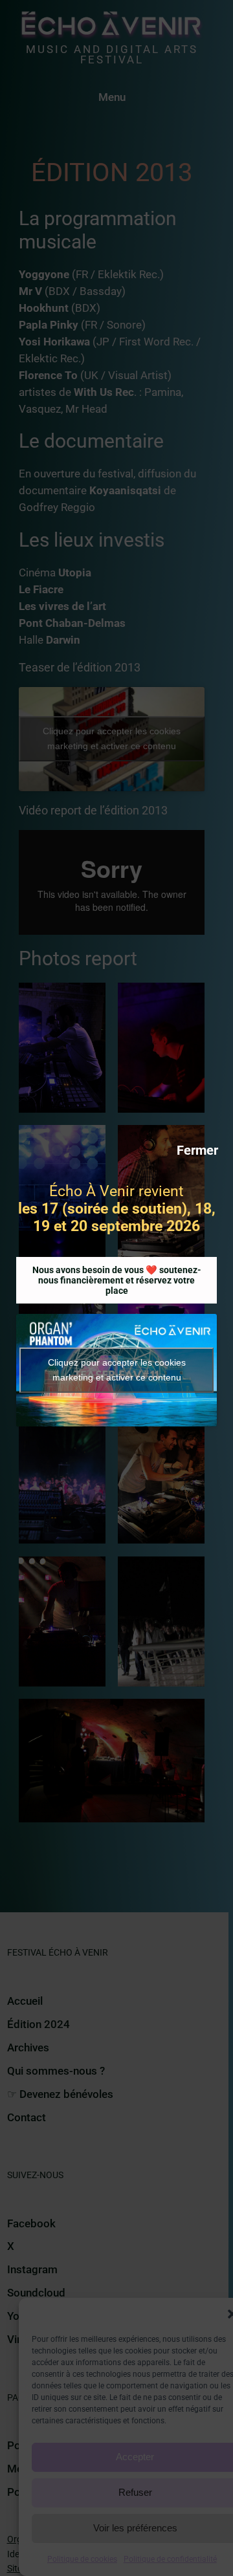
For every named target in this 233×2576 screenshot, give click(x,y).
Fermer (197, 1150)
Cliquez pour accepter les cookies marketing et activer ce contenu (117, 1370)
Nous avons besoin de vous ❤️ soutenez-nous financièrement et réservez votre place (117, 1280)
